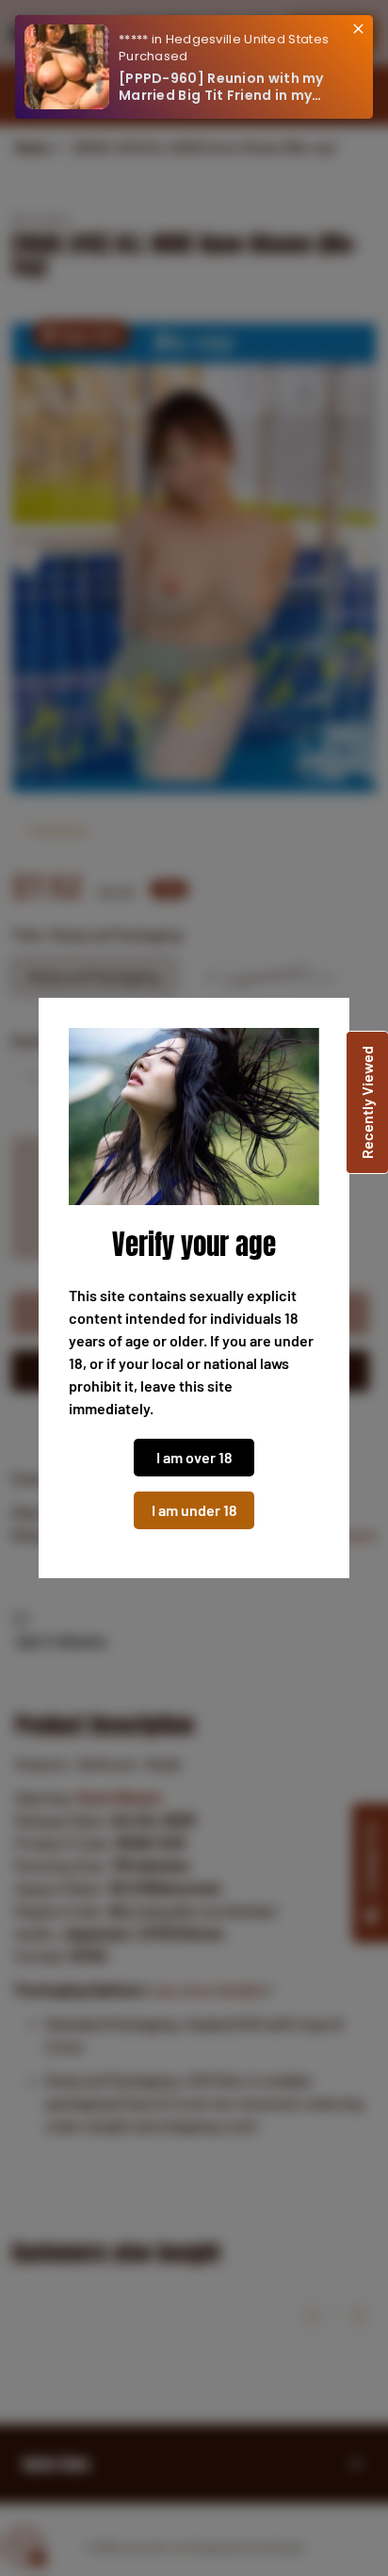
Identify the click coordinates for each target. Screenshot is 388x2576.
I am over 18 (194, 1457)
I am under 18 (194, 1510)
